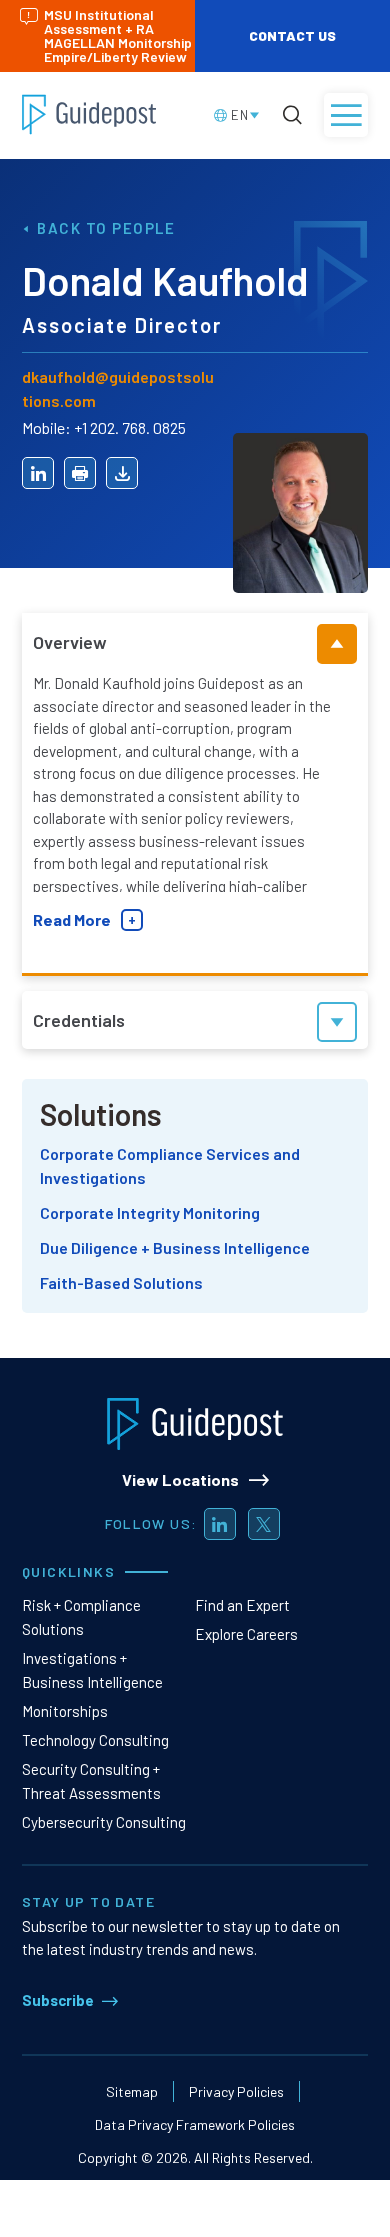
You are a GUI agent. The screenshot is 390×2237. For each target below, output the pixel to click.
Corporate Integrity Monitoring (150, 1212)
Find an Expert (242, 1605)
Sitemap (132, 2091)
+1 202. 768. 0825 (130, 428)
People (143, 228)
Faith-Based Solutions (121, 1282)
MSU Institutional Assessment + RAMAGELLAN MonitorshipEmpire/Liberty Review (118, 35)
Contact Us (292, 35)
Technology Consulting (95, 1740)
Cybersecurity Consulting (104, 1822)
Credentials (79, 1020)
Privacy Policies (236, 2091)
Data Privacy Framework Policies (195, 2124)
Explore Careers (246, 1634)
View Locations (180, 1479)
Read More (72, 919)
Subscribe (58, 2000)
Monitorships (65, 1711)
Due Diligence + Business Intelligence (175, 1247)
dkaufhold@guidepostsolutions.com (118, 388)
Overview (70, 642)
